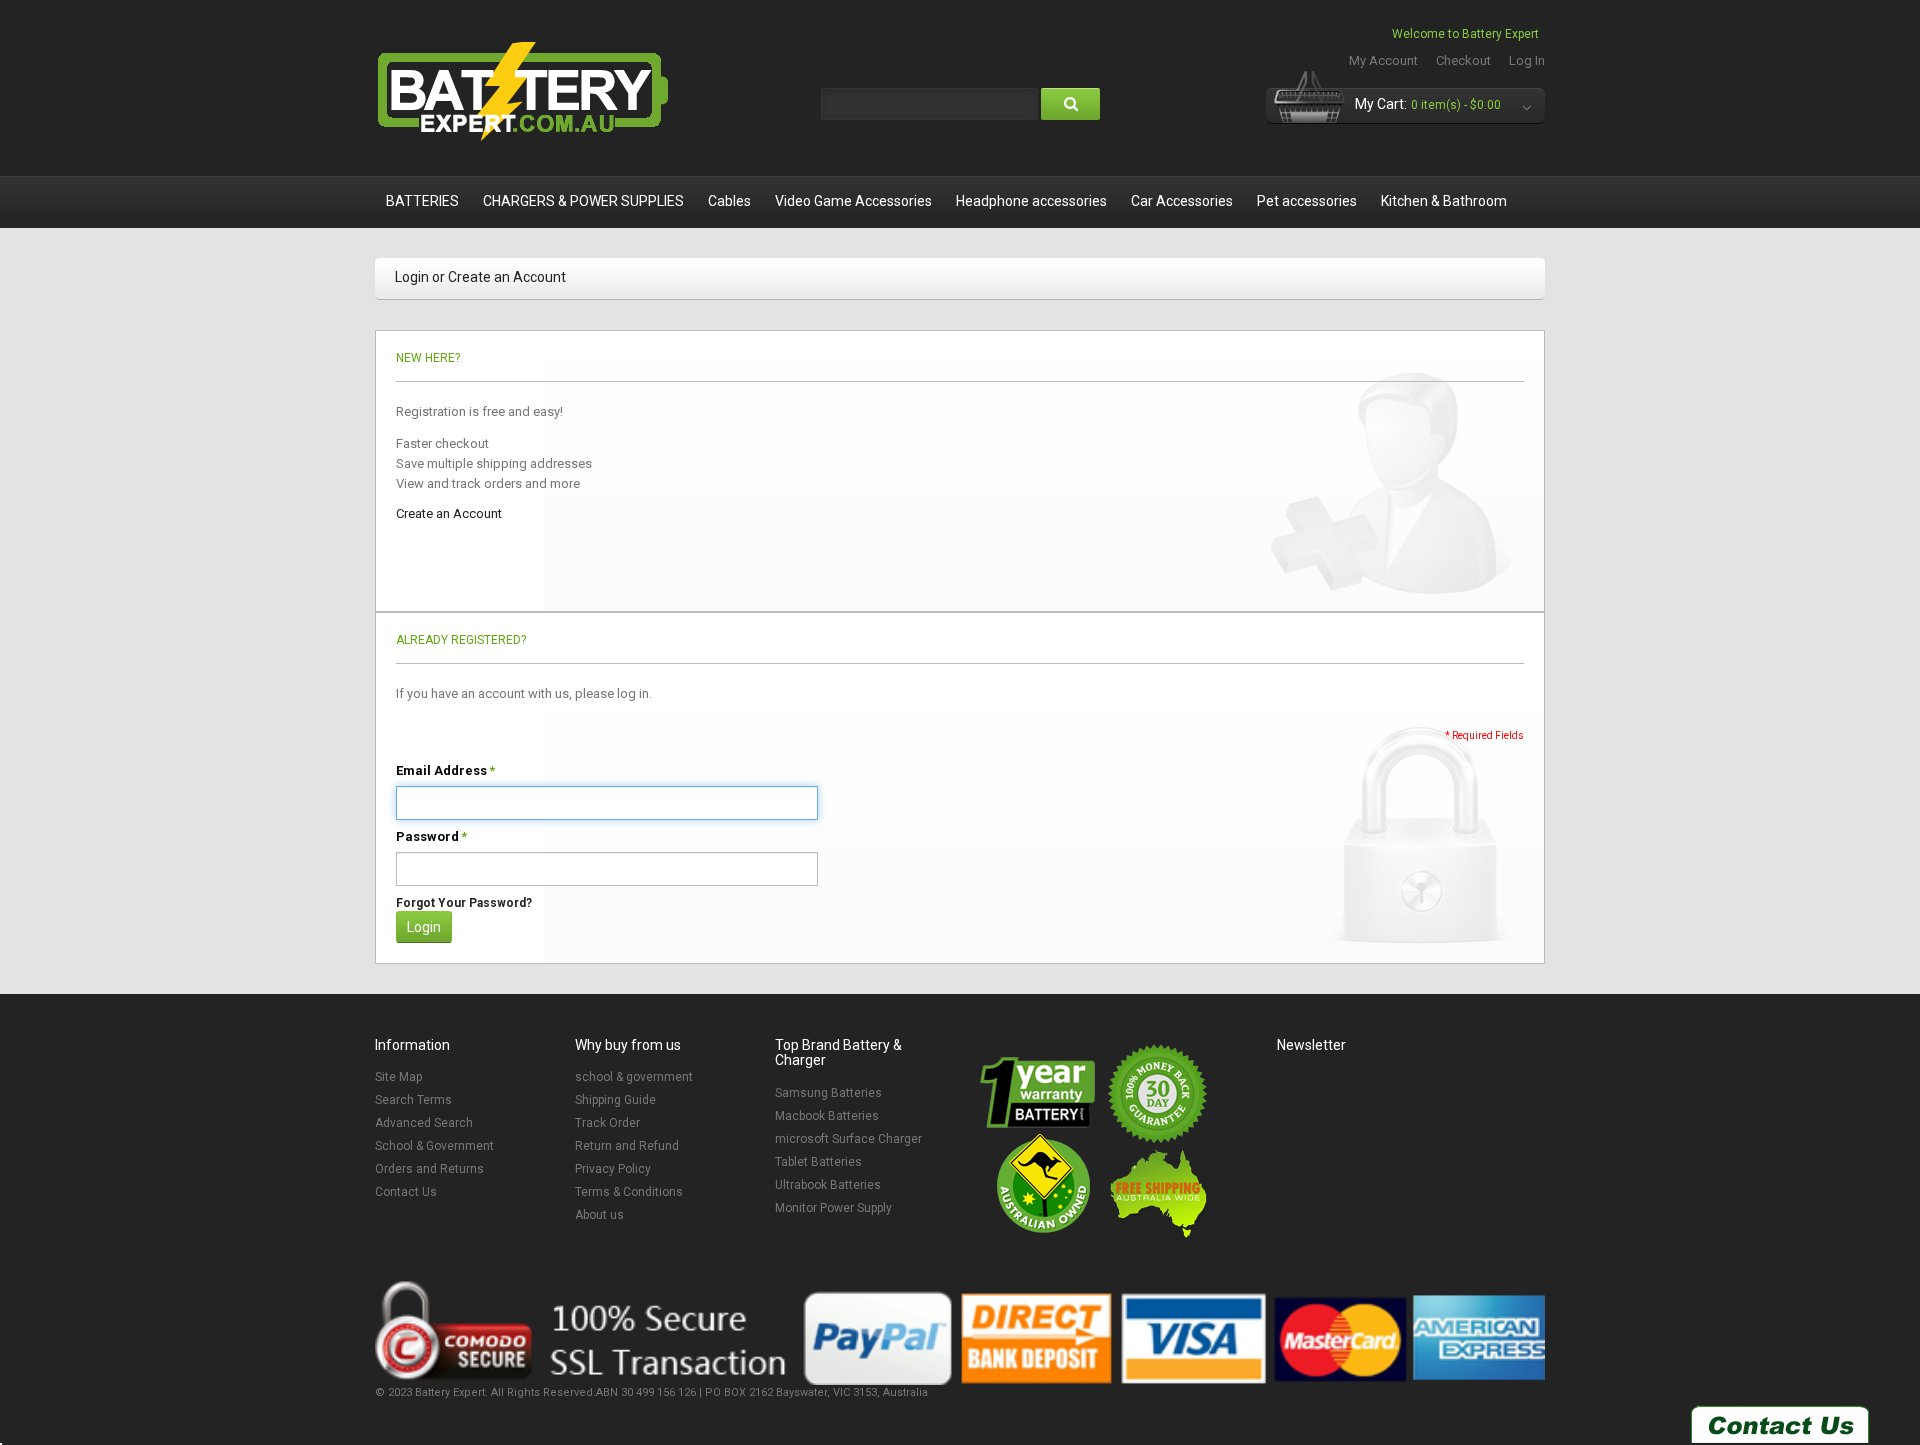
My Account (1383, 60)
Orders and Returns (429, 1169)
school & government (634, 1077)
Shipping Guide (615, 1100)
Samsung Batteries (828, 1093)
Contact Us (406, 1192)
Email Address (441, 770)
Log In (1527, 60)
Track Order (607, 1123)
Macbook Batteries (827, 1116)
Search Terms (413, 1100)
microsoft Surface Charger (848, 1139)
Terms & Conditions (629, 1192)
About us (599, 1215)
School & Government (434, 1146)
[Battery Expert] (525, 92)
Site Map (398, 1077)
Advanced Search (424, 1123)
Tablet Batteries (818, 1162)
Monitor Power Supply (833, 1208)
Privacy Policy (613, 1169)
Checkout (1463, 60)
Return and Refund (627, 1146)
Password (427, 836)
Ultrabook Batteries (828, 1185)
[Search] (1070, 104)
